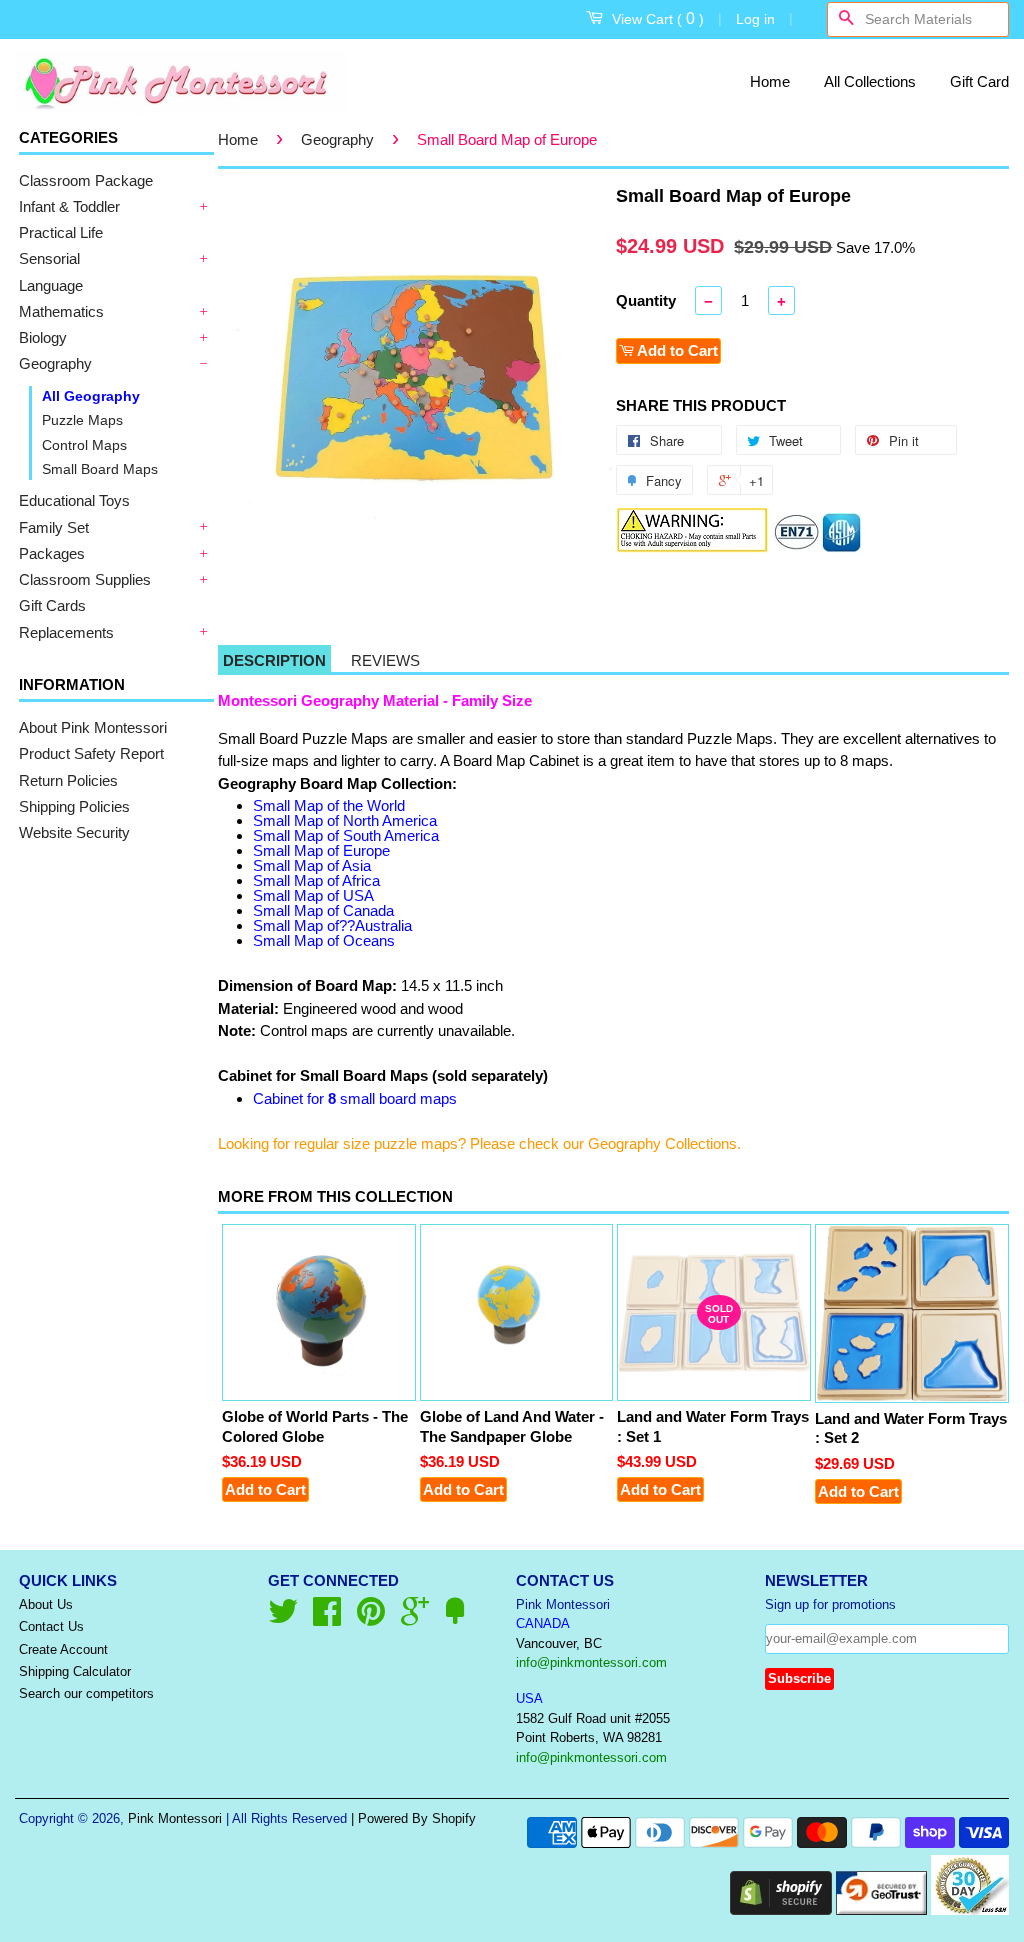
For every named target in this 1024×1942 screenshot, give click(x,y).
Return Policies (68, 780)
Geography (55, 363)
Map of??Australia (332, 925)
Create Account (63, 1649)
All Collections (870, 81)
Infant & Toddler (69, 206)
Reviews (385, 660)
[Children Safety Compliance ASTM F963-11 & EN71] (818, 547)
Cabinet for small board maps (355, 1098)
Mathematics (61, 311)
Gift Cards (52, 605)
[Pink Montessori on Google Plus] (415, 1618)
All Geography (91, 396)
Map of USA (313, 895)
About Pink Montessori (93, 727)
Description (274, 660)
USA (529, 1698)
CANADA (543, 1623)
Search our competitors (86, 1693)
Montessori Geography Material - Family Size (375, 700)
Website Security (74, 832)
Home (770, 81)
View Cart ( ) (658, 18)
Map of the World (329, 805)
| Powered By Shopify (413, 1818)
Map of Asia (312, 865)
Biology (43, 337)
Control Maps (84, 445)
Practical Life (61, 232)
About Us (46, 1604)
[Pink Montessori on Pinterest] (371, 1618)
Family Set (54, 527)
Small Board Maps (100, 469)
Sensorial (49, 258)
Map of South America (346, 835)
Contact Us (51, 1626)
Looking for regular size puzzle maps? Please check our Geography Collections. (479, 1143)
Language (51, 285)
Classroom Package (86, 180)
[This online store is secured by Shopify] (781, 1909)
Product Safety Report (91, 753)
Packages (52, 553)
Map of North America (345, 820)
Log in (755, 19)
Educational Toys (74, 500)
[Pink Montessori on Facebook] (327, 1618)
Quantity (646, 300)
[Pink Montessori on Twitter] (283, 1618)
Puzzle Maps (82, 420)
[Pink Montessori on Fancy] (455, 1618)
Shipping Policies (74, 806)
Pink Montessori (175, 1818)
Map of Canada (323, 910)
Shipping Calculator (75, 1671)
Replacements (66, 632)
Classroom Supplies (85, 579)
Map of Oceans (324, 940)
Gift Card (979, 81)
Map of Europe (321, 850)
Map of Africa (316, 880)
